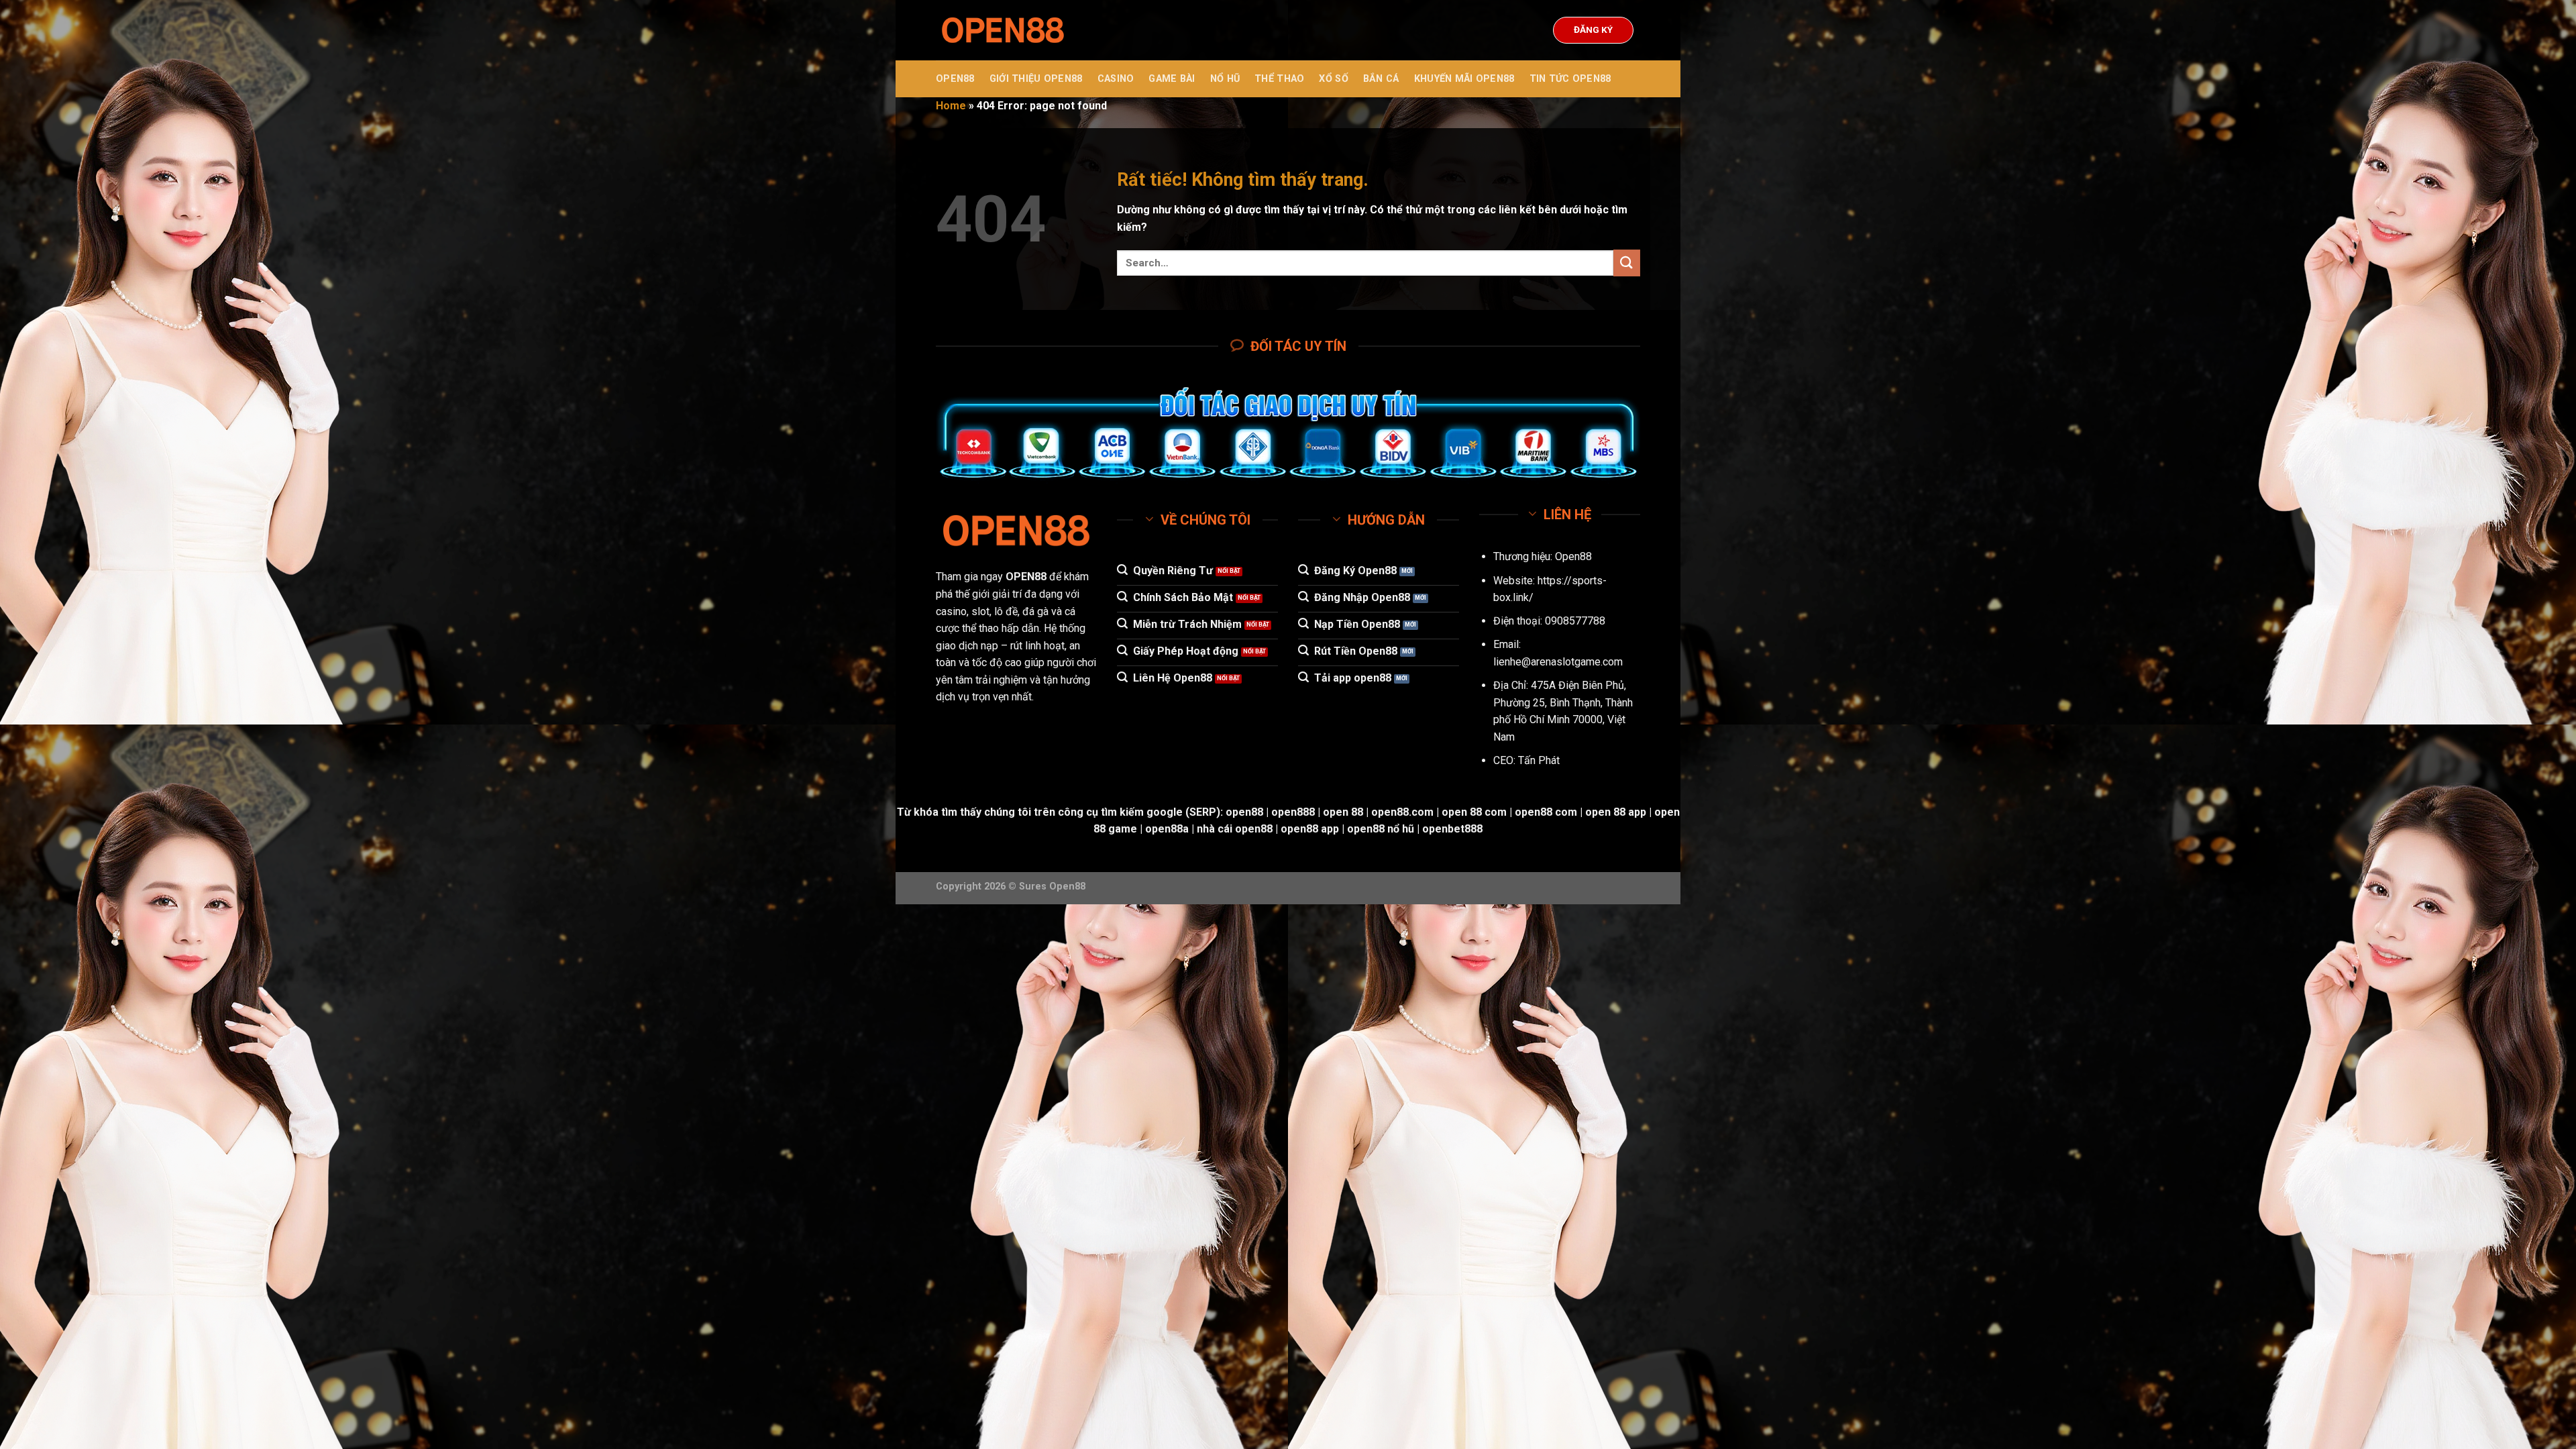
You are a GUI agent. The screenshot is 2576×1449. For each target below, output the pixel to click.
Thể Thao (1279, 79)
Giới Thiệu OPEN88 (1036, 79)
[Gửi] (1627, 263)
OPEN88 (955, 79)
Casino (1116, 79)
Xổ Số (1333, 79)
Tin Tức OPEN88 (1570, 79)
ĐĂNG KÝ (1593, 30)
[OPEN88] (1003, 31)
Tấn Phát (1539, 760)
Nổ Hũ (1225, 79)
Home (951, 106)
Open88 (1573, 556)
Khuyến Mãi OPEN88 (1464, 79)
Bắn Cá (1381, 79)
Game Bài (1172, 79)
